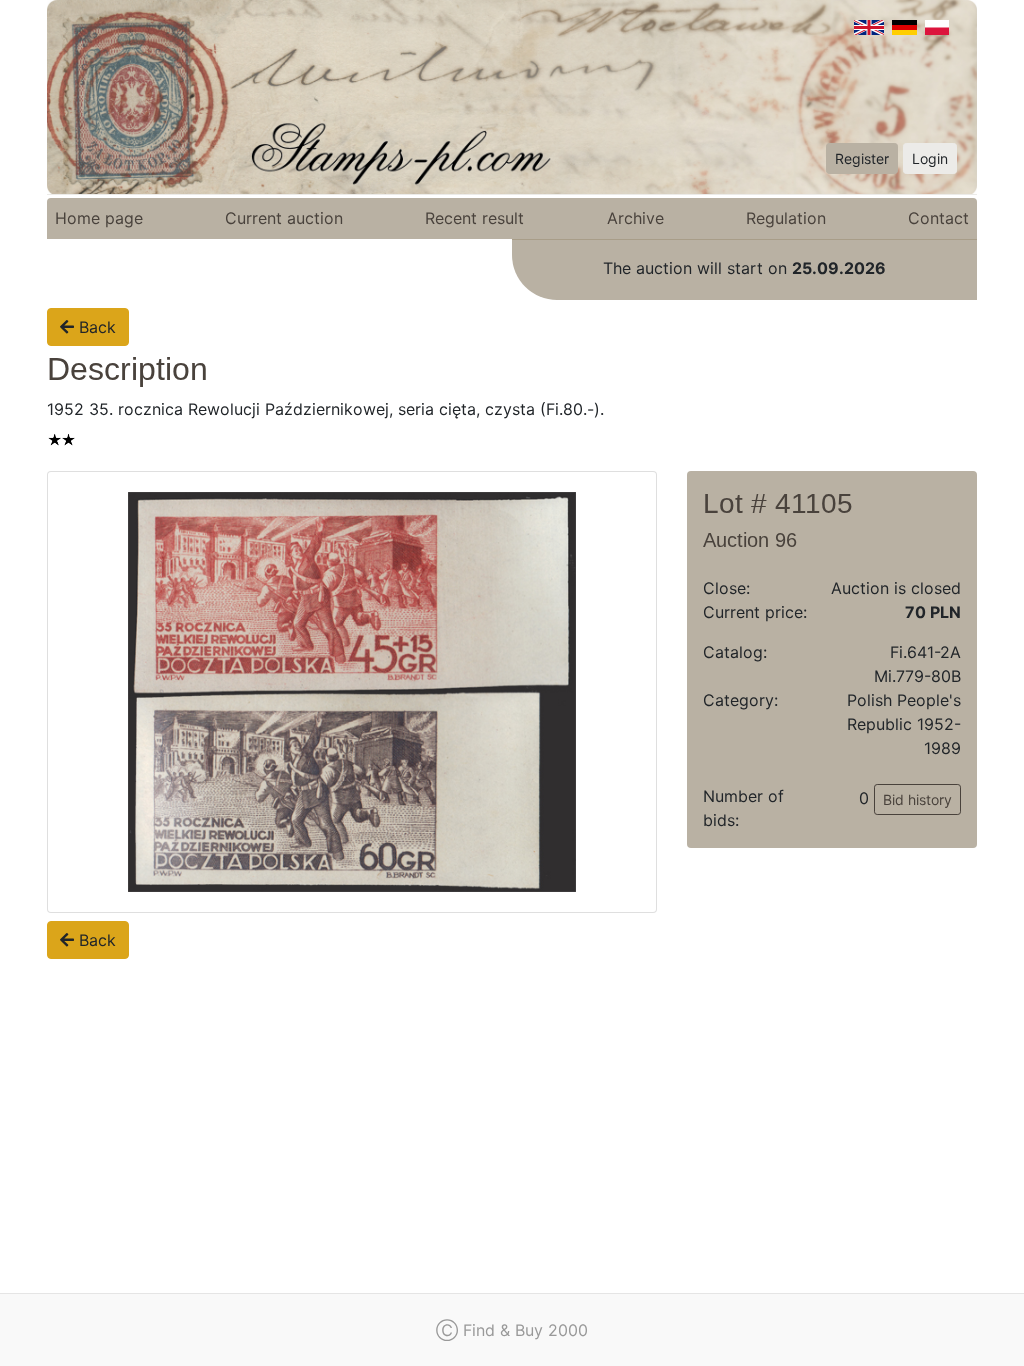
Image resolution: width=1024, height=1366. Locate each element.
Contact (938, 218)
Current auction (284, 218)
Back (95, 327)
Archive (635, 218)
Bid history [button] (917, 799)
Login (930, 158)
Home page (99, 218)
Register (862, 158)
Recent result (474, 218)
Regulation (786, 218)
